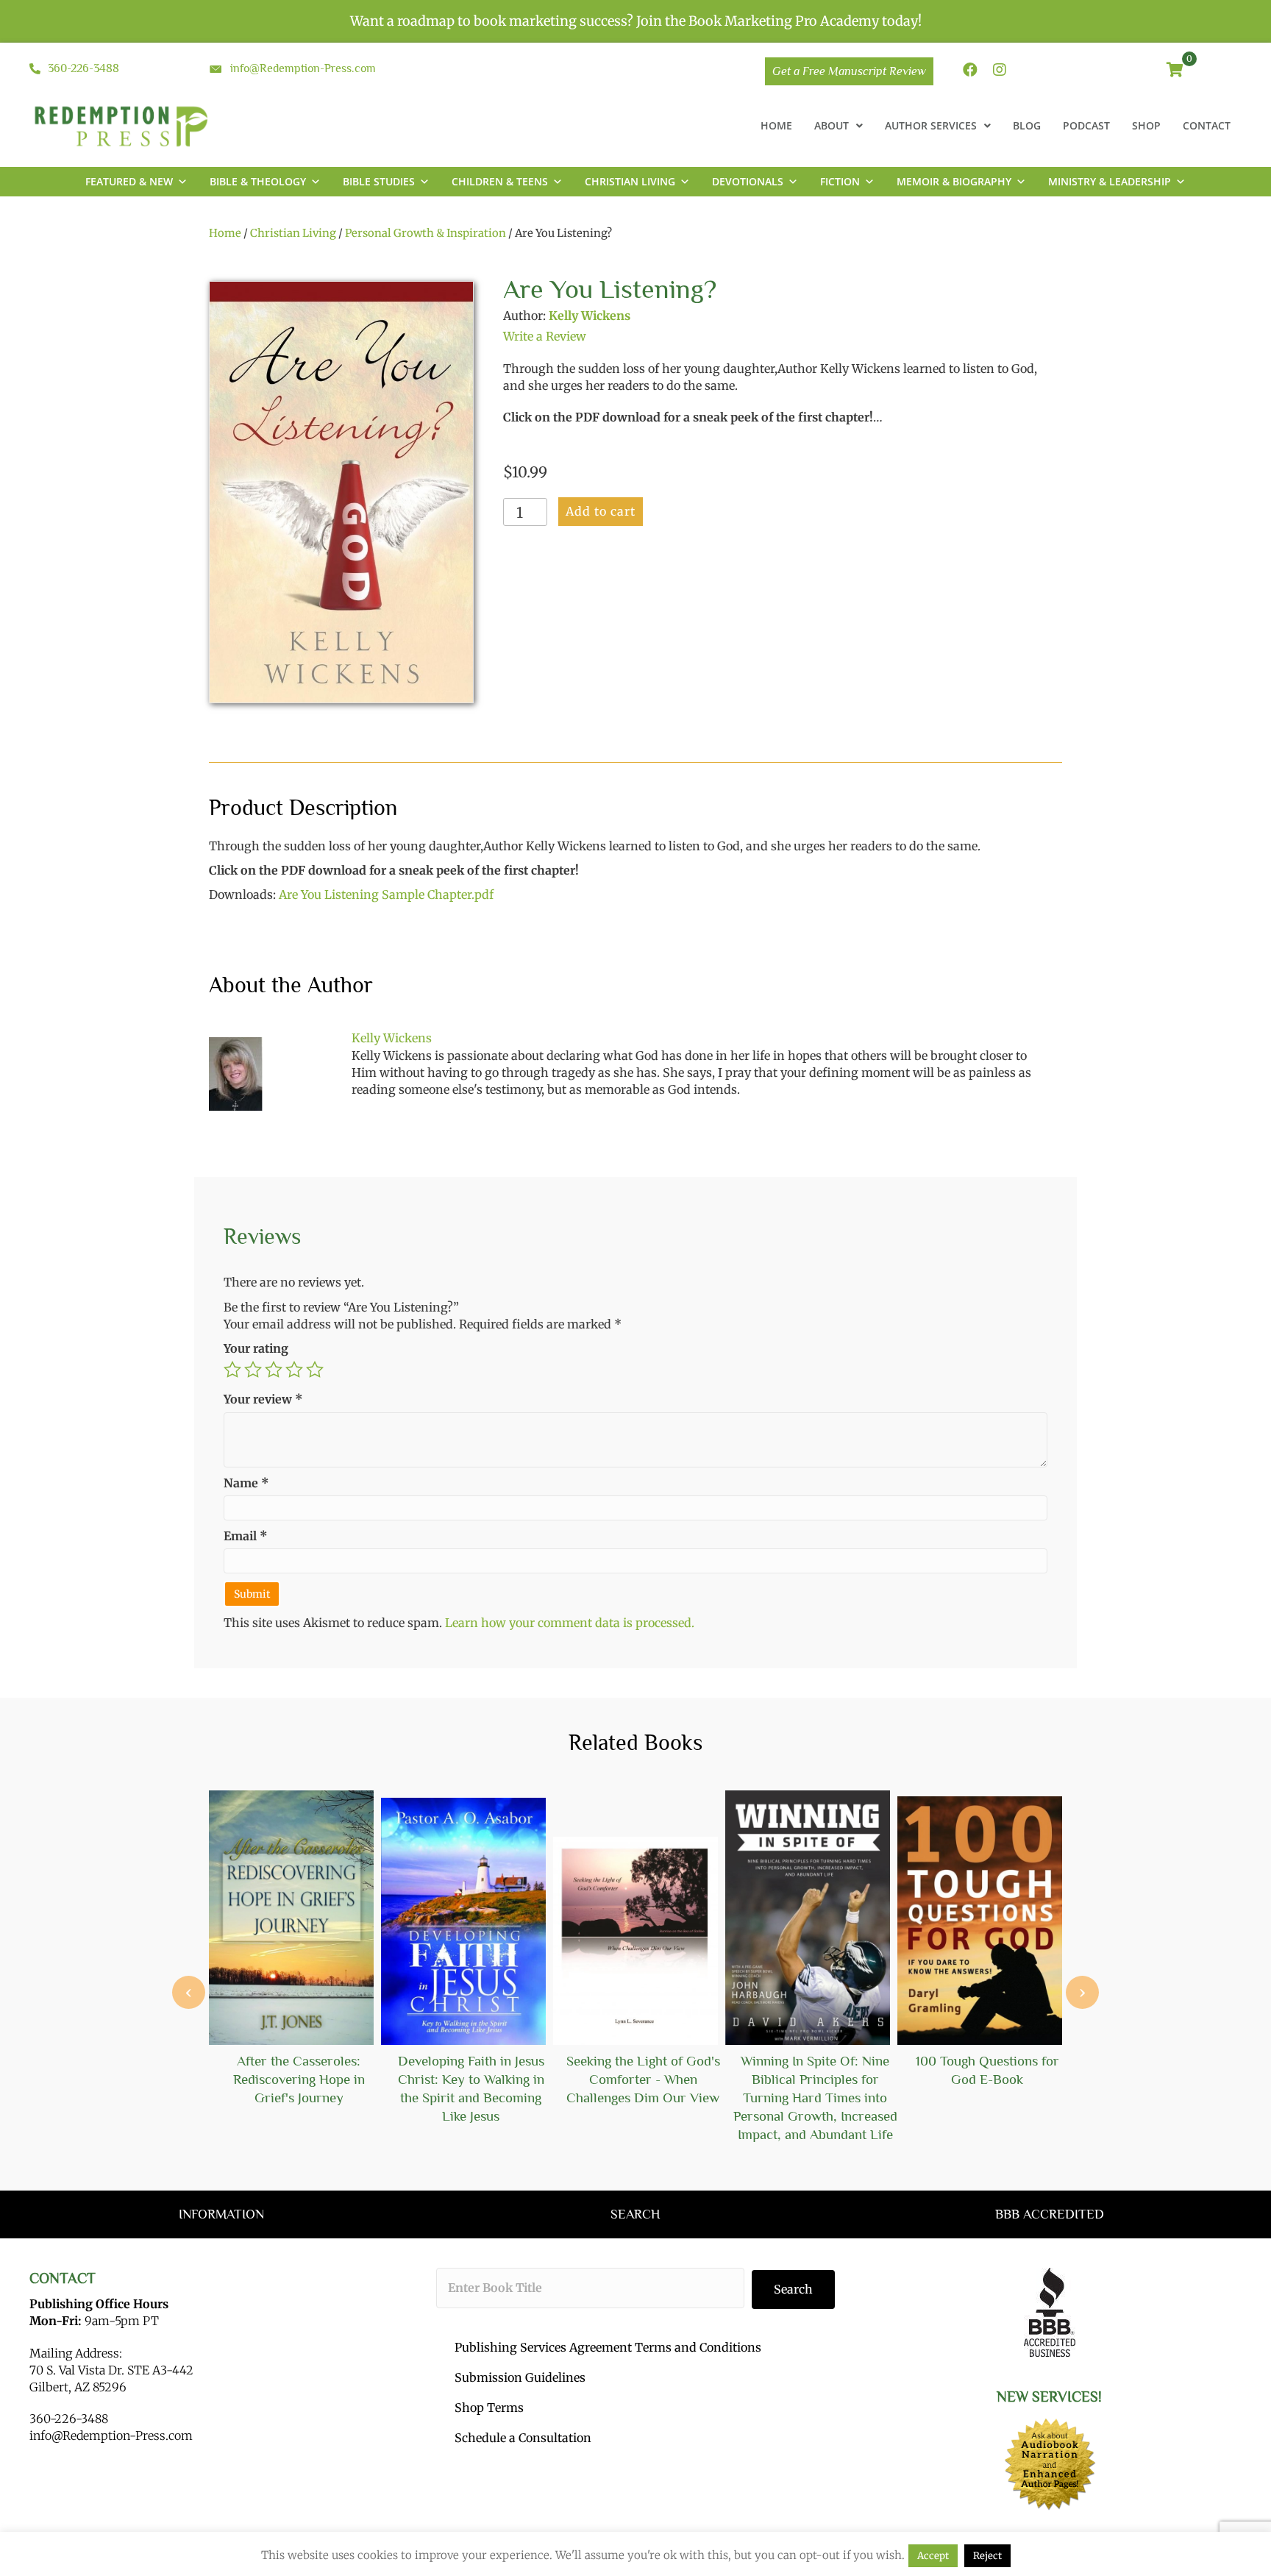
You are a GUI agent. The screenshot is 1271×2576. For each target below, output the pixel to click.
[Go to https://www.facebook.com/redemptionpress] (970, 71)
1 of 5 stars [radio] (232, 1370)
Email (246, 1536)
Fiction (840, 181)
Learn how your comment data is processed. (570, 1623)
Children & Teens (500, 181)
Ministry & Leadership (1110, 181)
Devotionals (748, 181)
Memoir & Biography (954, 181)
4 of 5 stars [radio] (294, 1370)
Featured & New (129, 181)
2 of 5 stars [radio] (253, 1370)
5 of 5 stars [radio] (315, 1370)
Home (225, 233)
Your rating (256, 1348)
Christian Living (630, 181)
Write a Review (545, 336)
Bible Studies (379, 181)
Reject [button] (987, 2556)
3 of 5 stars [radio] (274, 1370)
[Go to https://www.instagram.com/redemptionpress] (1000, 71)
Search (793, 2289)
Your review (263, 1399)
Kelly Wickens (590, 316)
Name (246, 1483)
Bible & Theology (258, 181)
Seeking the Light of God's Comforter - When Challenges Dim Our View (643, 2079)
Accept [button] (933, 2556)
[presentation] (189, 1992)
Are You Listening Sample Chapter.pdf (386, 894)
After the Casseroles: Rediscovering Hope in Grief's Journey (299, 2079)
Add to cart (601, 511)
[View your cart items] (1175, 71)
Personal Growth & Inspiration (426, 233)
